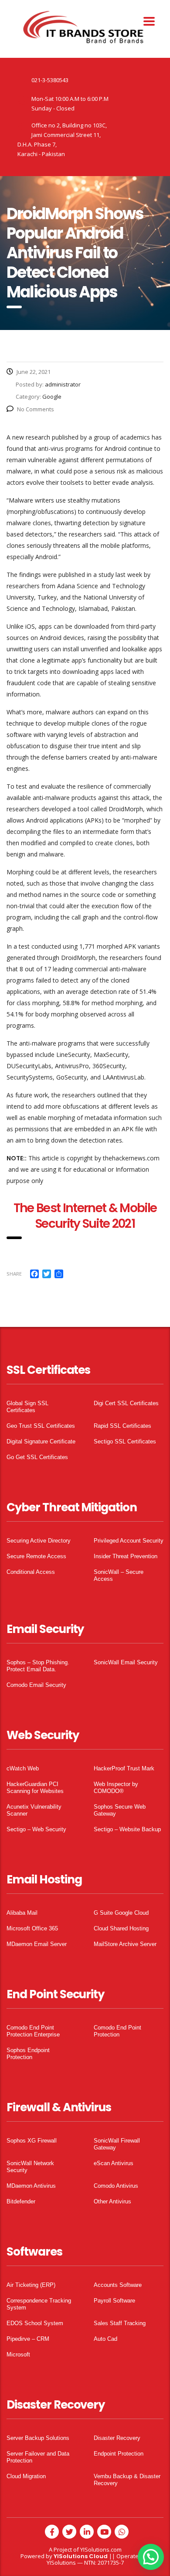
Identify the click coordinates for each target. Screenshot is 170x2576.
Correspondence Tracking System (39, 2304)
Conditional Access (31, 1572)
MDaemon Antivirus (31, 2186)
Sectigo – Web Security (36, 1829)
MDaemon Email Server (37, 1944)
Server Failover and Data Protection (38, 2457)
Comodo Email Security (36, 1685)
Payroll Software (114, 2301)
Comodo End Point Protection (117, 2031)
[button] (151, 2557)
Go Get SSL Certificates (37, 1457)
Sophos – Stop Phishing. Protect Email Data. (38, 1666)
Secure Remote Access (36, 1556)
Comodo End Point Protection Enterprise (33, 2031)
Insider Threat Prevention (126, 1556)
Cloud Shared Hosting (121, 1928)
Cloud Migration (26, 2476)
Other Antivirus (112, 2201)
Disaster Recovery (117, 2438)
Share (14, 1274)
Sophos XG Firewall (32, 2141)
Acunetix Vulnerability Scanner (34, 1810)
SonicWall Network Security (30, 2167)
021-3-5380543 (50, 80)
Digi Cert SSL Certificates (126, 1403)
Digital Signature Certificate (41, 1441)
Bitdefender (21, 2201)
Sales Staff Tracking (120, 2323)
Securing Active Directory (39, 1541)
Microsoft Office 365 (32, 1928)
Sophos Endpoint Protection (28, 2054)
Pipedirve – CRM (28, 2339)
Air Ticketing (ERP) (31, 2285)
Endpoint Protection (119, 2454)
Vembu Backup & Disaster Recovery (127, 2480)
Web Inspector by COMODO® (116, 1788)
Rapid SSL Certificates (122, 1426)
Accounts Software (118, 2285)
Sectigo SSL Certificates (125, 1441)
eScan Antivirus (114, 2163)
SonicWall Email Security (126, 1662)
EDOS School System (35, 2323)
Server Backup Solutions (38, 2438)
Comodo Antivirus (116, 2186)
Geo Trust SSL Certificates (41, 1426)
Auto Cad (105, 2339)
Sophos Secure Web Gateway (120, 1810)
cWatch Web (23, 1768)
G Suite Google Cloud (121, 1913)
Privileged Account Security (129, 1541)
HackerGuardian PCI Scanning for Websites (35, 1788)
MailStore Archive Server (125, 1944)
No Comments (36, 409)
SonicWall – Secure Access (119, 1575)
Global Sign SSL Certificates (27, 1407)
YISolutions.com (101, 2549)
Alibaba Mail (22, 1913)
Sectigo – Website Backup (127, 1829)
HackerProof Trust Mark (124, 1768)
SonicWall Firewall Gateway (117, 2144)
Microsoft (18, 2354)
